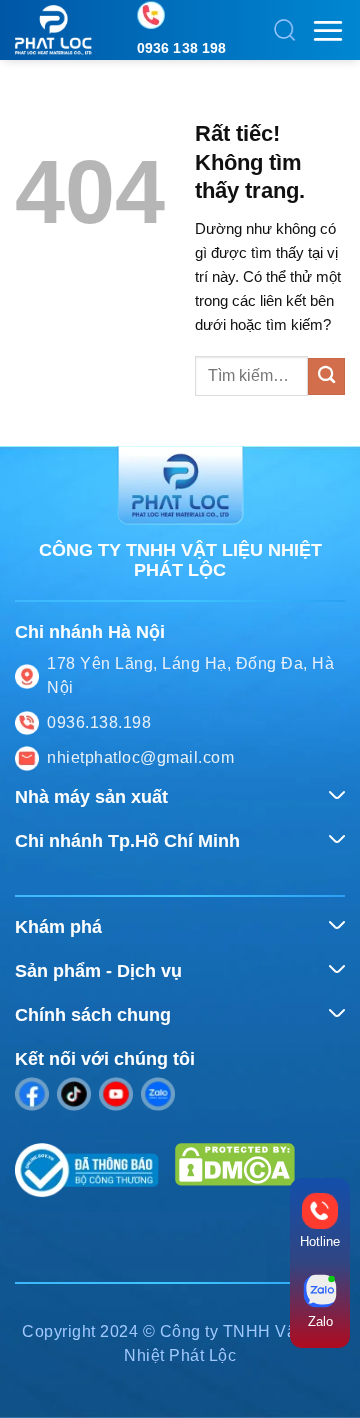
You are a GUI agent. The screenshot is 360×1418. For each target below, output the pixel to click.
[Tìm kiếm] (285, 30)
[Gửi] (326, 376)
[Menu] (328, 30)
